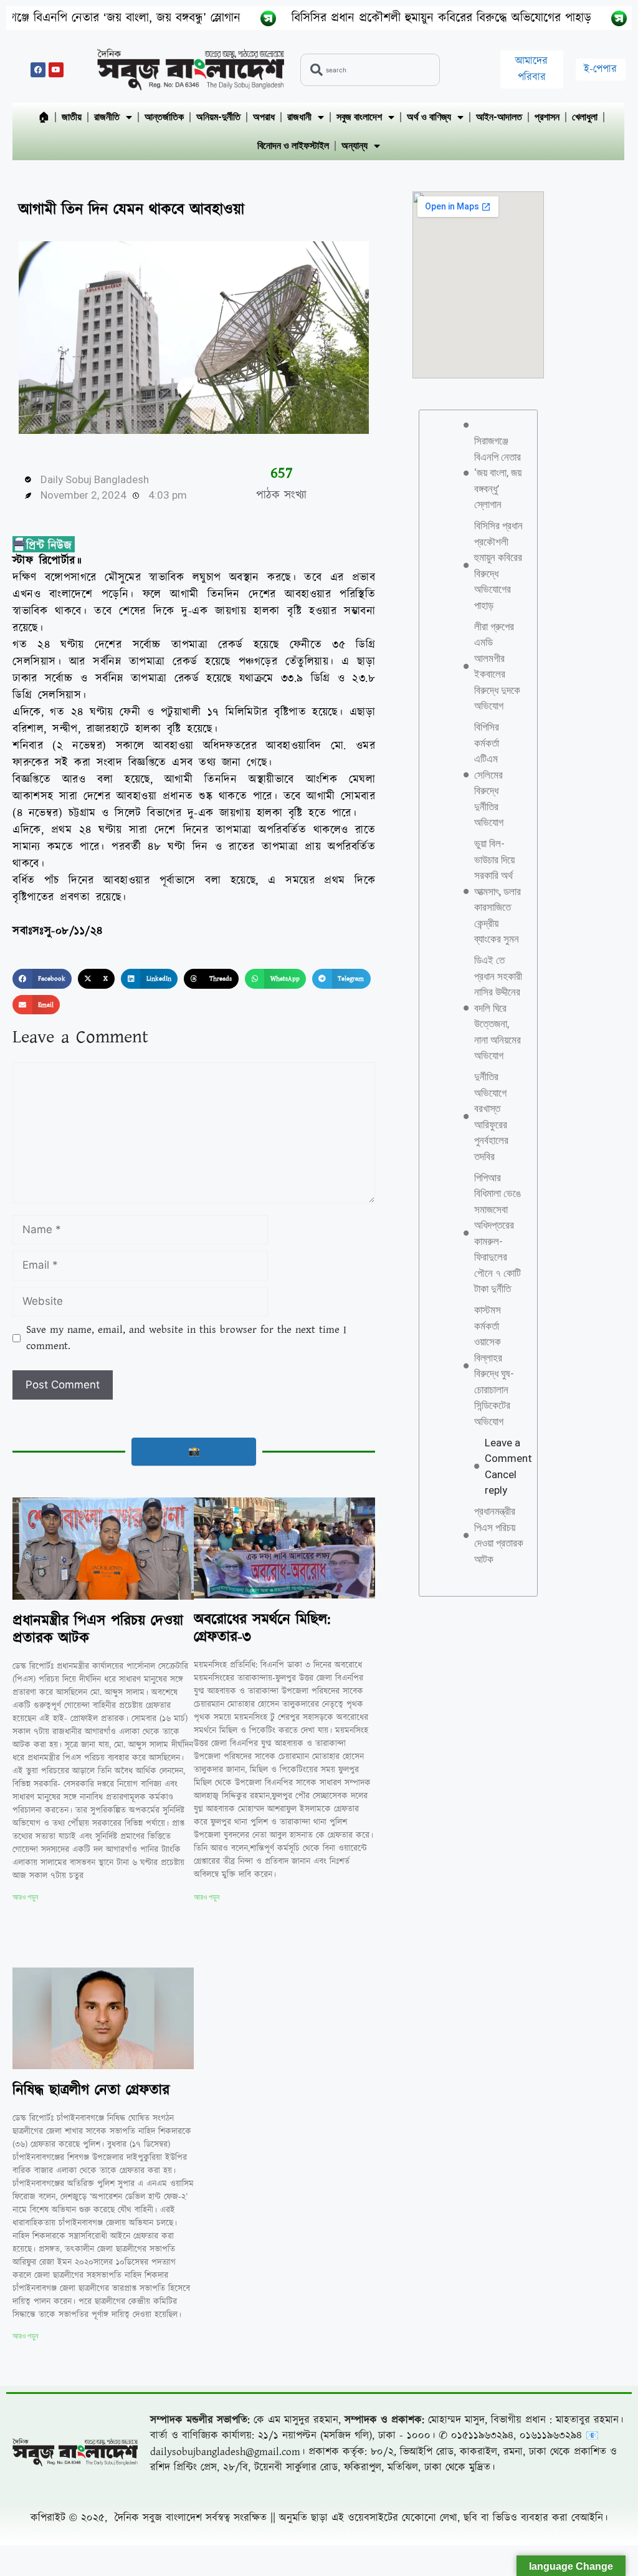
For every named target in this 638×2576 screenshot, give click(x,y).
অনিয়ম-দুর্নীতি (218, 117)
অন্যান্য (355, 146)
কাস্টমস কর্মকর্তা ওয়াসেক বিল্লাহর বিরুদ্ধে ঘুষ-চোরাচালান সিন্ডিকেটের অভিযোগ (494, 1366)
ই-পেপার (600, 69)
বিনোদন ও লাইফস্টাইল (293, 146)
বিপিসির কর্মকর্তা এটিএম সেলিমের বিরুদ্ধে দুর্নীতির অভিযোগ (489, 775)
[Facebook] (38, 70)
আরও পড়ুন (25, 1897)
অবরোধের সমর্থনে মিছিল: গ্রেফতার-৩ (262, 1629)
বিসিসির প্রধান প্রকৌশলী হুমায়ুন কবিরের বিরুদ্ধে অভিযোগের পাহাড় (364, 18)
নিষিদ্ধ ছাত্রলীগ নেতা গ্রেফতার (91, 2090)
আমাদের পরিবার (531, 69)
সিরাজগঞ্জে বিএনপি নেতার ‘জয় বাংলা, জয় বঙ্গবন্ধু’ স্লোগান (498, 473)
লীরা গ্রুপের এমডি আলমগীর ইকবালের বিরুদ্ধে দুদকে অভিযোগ (497, 666)
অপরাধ (264, 117)
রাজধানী (299, 117)
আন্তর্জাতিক (164, 117)
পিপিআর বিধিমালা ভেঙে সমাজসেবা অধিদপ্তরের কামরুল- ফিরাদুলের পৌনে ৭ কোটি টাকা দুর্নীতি (498, 1233)
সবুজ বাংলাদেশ (359, 117)
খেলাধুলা (585, 117)
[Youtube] (56, 70)
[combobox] (370, 70)
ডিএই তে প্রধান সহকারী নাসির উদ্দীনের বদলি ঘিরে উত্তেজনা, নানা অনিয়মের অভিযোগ (498, 1008)
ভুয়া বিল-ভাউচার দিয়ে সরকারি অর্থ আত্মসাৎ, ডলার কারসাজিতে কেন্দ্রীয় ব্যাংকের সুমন (498, 891)
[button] (42, 979)
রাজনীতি (107, 117)
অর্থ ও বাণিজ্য (429, 117)
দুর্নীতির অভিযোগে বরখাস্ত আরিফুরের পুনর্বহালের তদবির (491, 1117)
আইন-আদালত (499, 117)
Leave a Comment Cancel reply (508, 1467)
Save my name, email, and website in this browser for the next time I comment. (186, 1338)
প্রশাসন (547, 117)
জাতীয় (72, 117)
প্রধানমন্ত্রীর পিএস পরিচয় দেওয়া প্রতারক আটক (98, 1630)
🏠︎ (44, 117)
